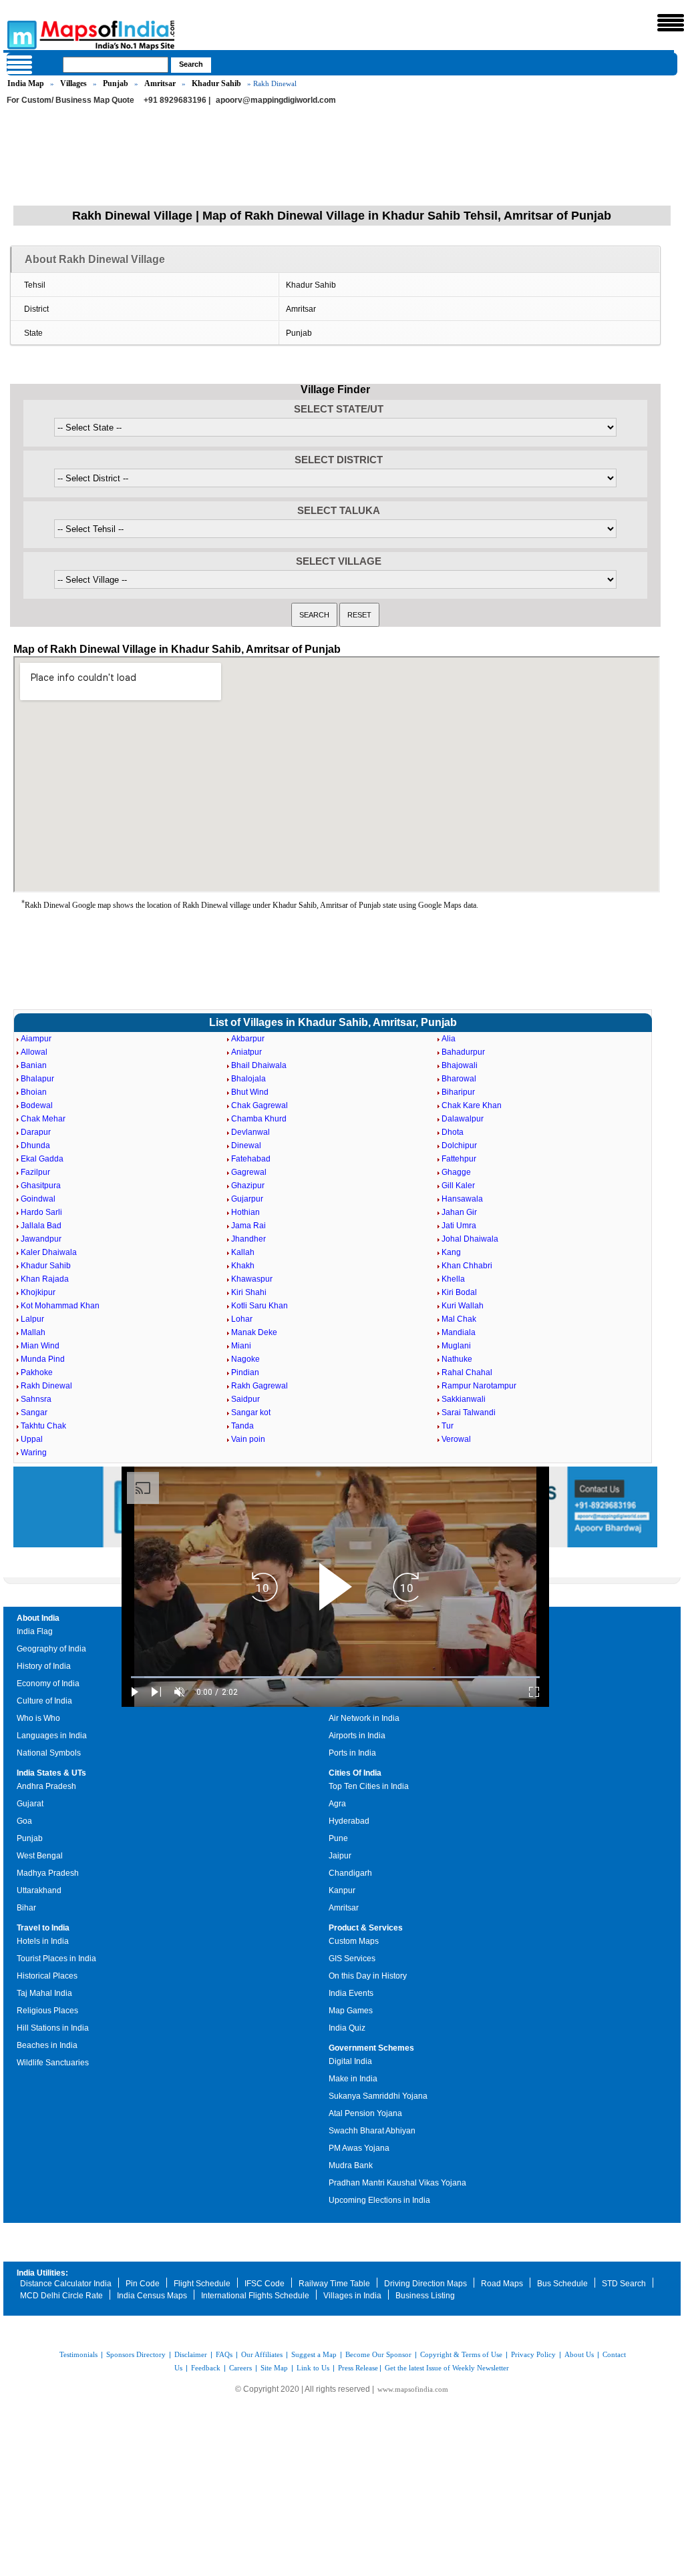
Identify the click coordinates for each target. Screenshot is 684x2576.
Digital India (350, 2061)
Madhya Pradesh (48, 1873)
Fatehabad (251, 1159)
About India (38, 1618)
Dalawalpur (463, 1119)
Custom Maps (354, 1941)
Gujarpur (247, 1199)
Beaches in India (47, 2045)
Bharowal (459, 1079)
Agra (337, 1804)
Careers (240, 2368)
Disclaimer (191, 2354)
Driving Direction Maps (425, 2284)
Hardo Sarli (41, 1212)
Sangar (34, 1412)
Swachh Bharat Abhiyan (372, 2131)
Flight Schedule (202, 2284)
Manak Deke (254, 1332)
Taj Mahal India (44, 1993)
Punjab (116, 83)
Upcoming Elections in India (379, 2200)
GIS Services (352, 1959)
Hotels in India (43, 1941)
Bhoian (34, 1092)
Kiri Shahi (249, 1292)
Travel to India (43, 1928)
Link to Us (313, 2368)
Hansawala (462, 1199)
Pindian (245, 1372)
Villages (73, 83)
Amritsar (160, 83)
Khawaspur (252, 1279)
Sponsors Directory (136, 2354)
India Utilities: (42, 2273)
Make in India (353, 2079)
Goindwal (38, 1199)
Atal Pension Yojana (365, 2113)
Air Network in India (364, 1718)
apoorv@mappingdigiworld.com (276, 100)
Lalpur (32, 1319)
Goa (24, 1821)
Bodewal (37, 1105)
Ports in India (352, 1753)
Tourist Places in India (56, 1959)
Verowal (456, 1439)
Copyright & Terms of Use (461, 2354)
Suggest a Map (314, 2354)
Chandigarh (350, 1873)
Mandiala (459, 1332)
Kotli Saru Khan (260, 1306)
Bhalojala (248, 1079)
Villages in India (352, 2296)
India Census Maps (152, 2296)
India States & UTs (51, 1773)
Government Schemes (371, 2048)
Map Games (351, 2011)
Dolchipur (459, 1145)
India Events (351, 1993)
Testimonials (78, 2354)
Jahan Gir (459, 1212)
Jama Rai (248, 1226)
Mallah (33, 1332)
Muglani (456, 1346)
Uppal (32, 1439)
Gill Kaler (458, 1186)
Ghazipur (248, 1186)
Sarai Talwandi (469, 1412)
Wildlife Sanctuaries (53, 2063)
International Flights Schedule (255, 2296)
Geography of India (51, 1649)
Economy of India (48, 1684)
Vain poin (248, 1439)
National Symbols (49, 1753)
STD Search (624, 2284)
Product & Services (366, 1928)
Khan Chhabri (467, 1266)
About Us (579, 2354)
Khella (453, 1279)
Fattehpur (459, 1159)
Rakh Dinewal (46, 1386)
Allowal (34, 1052)
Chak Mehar (43, 1119)
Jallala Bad (41, 1226)
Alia (449, 1039)
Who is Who (38, 1718)
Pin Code (143, 2284)
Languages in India (52, 1736)
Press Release (358, 2368)
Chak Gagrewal (260, 1105)
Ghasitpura (41, 1186)
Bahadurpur (463, 1052)
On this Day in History (368, 1976)
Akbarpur (248, 1039)
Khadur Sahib (216, 83)
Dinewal (246, 1145)
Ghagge (456, 1172)
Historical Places (47, 1976)
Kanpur (342, 1890)
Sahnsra (36, 1399)
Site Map (274, 2368)
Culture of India (44, 1701)
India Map (26, 83)
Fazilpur (35, 1172)
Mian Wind (40, 1346)
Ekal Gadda (42, 1159)
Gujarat (30, 1804)
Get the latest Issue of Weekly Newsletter (447, 2368)
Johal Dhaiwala (470, 1239)
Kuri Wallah (463, 1306)
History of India (44, 1666)
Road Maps (502, 2284)
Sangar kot (251, 1412)
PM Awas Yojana (359, 2148)
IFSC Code (265, 2284)
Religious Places (47, 2011)
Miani (241, 1346)
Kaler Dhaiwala (49, 1252)
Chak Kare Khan (472, 1105)
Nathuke (457, 1359)
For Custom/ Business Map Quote (70, 100)
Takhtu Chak (43, 1426)
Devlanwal (250, 1132)
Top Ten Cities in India (369, 1786)
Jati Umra (459, 1226)
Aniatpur (246, 1052)
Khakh (243, 1266)
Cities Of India (355, 1773)
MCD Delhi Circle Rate (61, 2296)
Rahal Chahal (467, 1372)
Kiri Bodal (459, 1292)
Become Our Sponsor (378, 2354)
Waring (34, 1453)
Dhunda (35, 1145)
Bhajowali (460, 1065)
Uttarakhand (39, 1890)
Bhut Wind (250, 1092)
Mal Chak (459, 1319)
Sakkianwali (464, 1399)
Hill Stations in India (53, 2028)
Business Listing (425, 2296)
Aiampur (36, 1039)
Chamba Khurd (259, 1119)
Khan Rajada (45, 1279)
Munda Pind (43, 1359)
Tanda (242, 1426)
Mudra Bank (351, 2165)
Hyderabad (349, 1821)
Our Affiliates (262, 2354)
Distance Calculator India (66, 2284)
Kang (451, 1252)
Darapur (36, 1132)
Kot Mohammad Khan (60, 1306)
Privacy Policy (533, 2354)
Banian (34, 1065)
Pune (338, 1838)
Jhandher (248, 1239)
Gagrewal (249, 1172)
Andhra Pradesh (46, 1786)
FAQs (224, 2354)
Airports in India (357, 1736)
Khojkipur (38, 1292)
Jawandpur (41, 1239)
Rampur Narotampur (479, 1386)
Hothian (245, 1212)
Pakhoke (37, 1372)
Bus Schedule (562, 2284)
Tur (448, 1426)
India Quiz (347, 2028)
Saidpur (245, 1399)
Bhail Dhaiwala (259, 1065)
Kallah (243, 1252)
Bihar (26, 1908)
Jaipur (340, 1856)
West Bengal (40, 1856)
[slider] (335, 1677)
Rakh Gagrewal (260, 1386)
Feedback (206, 2368)
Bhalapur (37, 1079)
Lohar (242, 1319)
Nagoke (245, 1359)
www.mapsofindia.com (413, 2389)
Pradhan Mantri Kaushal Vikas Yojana (397, 2183)
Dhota (453, 1132)
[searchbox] (116, 65)
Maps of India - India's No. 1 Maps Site (20, 34)
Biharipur (458, 1092)
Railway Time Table (334, 2284)
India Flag (35, 1631)
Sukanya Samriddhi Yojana (378, 2096)
